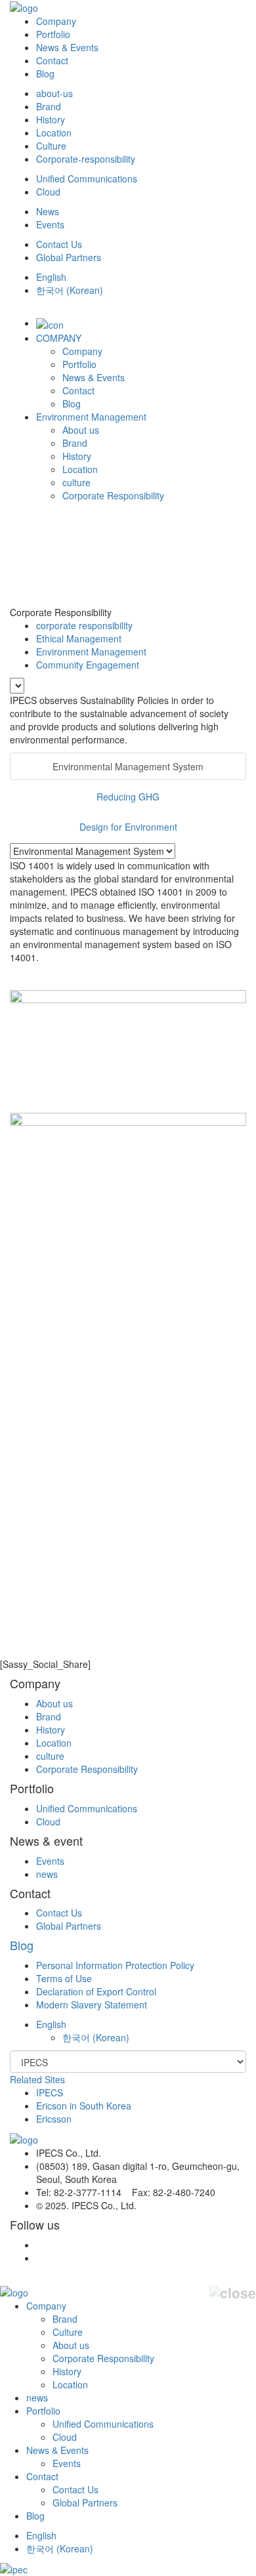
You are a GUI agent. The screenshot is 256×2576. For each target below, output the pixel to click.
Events (50, 224)
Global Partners (69, 257)
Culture (51, 146)
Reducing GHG (128, 797)
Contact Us (59, 244)
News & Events (67, 47)
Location (54, 133)
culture (76, 482)
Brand (49, 106)
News (48, 211)
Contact (52, 60)
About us (81, 430)
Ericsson (54, 2119)
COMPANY (59, 338)
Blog (45, 73)
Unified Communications (87, 178)
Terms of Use (64, 1978)
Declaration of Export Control (96, 1991)
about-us (54, 93)
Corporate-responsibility (86, 159)
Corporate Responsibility (113, 495)
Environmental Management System (128, 766)
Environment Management (91, 417)
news (47, 1874)
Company (56, 21)
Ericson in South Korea (84, 2106)
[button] (51, 2024)
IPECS (50, 2092)
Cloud (48, 192)
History (51, 119)
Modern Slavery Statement (92, 2005)
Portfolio (53, 34)
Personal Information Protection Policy (115, 1965)
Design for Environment (128, 827)
